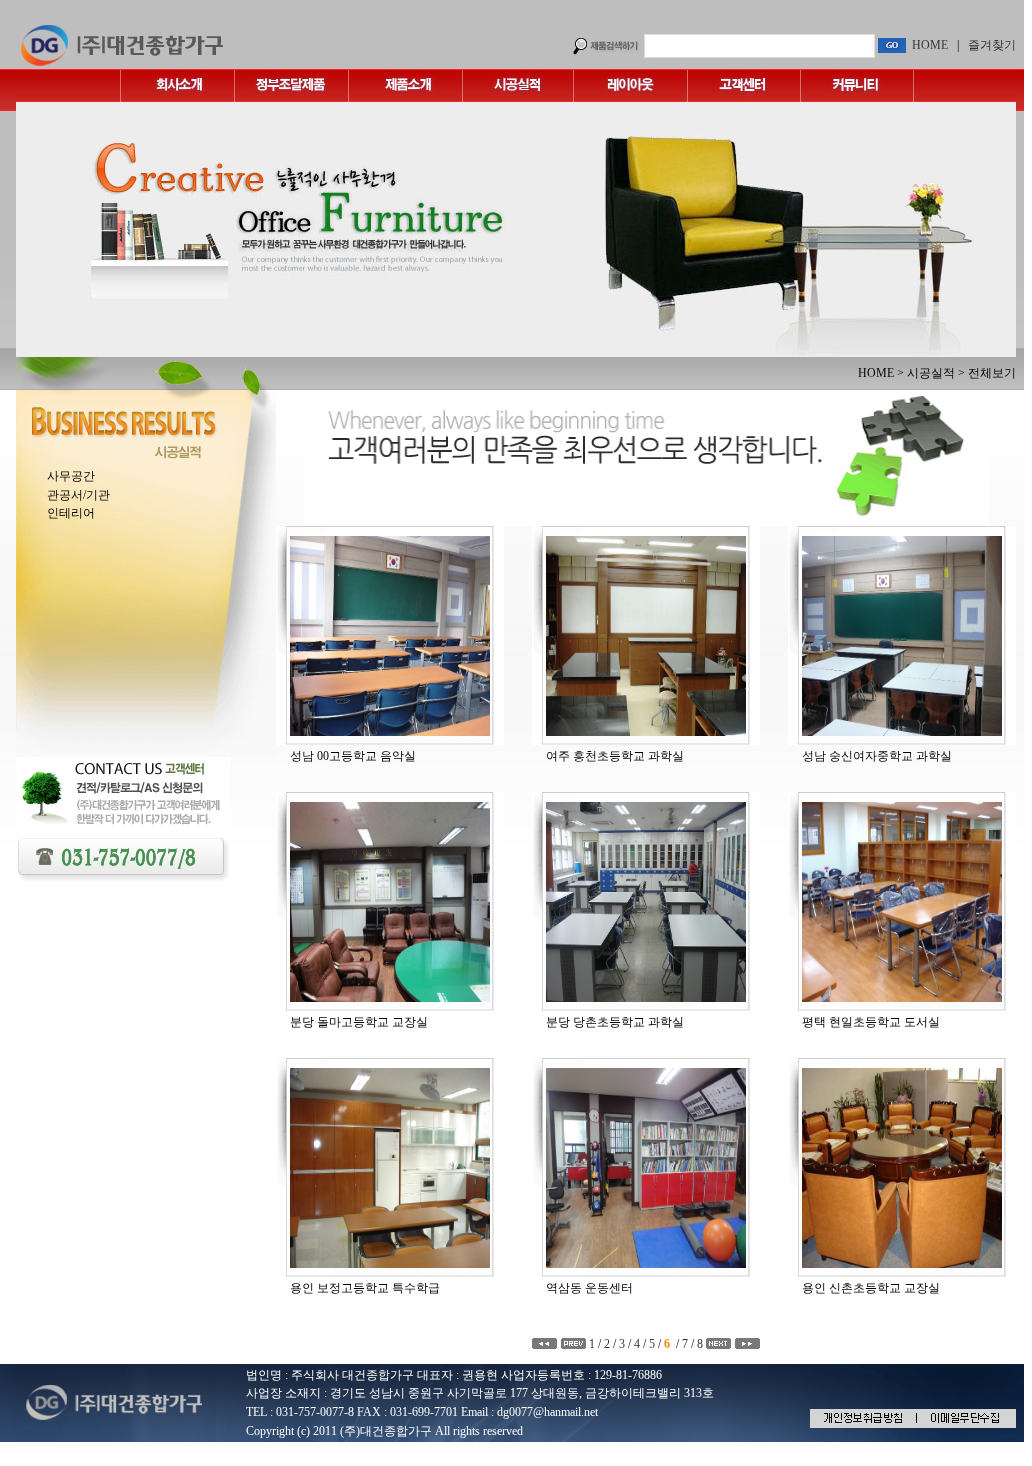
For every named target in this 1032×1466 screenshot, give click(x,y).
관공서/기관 (78, 495)
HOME (930, 45)
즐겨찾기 (992, 45)
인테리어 (71, 513)
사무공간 (71, 476)
